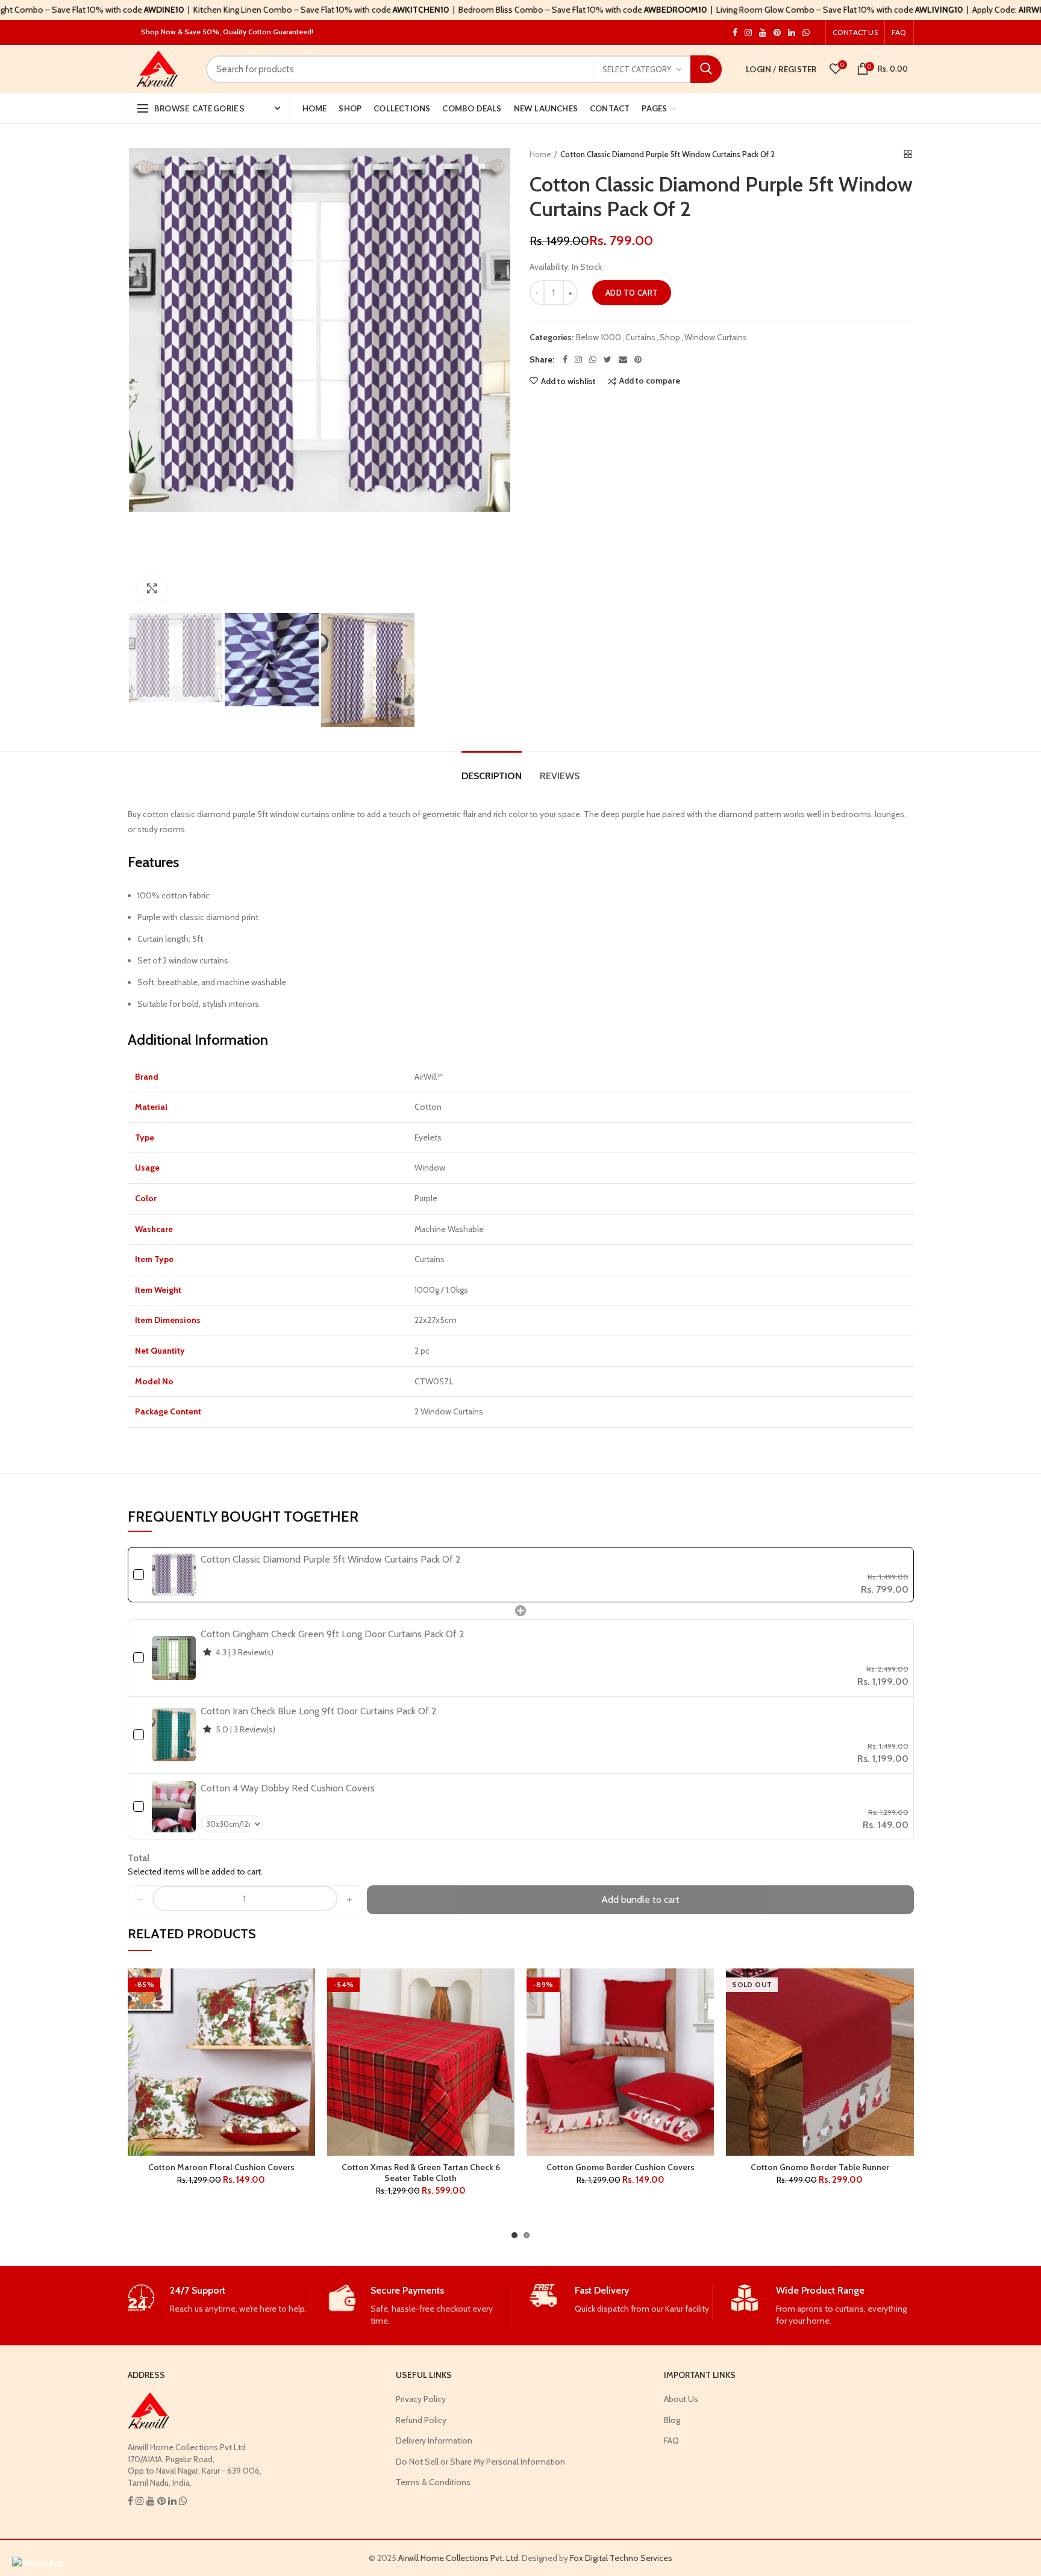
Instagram (735, 33)
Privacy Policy (421, 2399)
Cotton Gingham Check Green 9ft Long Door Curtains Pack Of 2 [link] (333, 1634)
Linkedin (792, 33)
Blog (672, 2420)
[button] (140, 1900)
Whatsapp (806, 33)
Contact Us (855, 32)
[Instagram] (578, 359)
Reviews (560, 776)
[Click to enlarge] (152, 589)
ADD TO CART (632, 293)
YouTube (763, 33)
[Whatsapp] (593, 359)
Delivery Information (434, 2441)
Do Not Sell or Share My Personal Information (480, 2462)
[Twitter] (608, 359)
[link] (174, 1575)
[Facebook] (565, 359)
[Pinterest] (638, 359)
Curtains (640, 338)
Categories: (552, 338)
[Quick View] (306, 2042)
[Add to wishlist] (306, 1988)
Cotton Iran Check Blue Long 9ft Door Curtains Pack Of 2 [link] (319, 1711)
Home (540, 154)
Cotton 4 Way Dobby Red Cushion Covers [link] (288, 1788)
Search (706, 69)
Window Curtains (716, 338)
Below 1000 (599, 338)
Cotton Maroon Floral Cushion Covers (221, 2167)
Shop (670, 338)
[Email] (623, 359)
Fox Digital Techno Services (621, 2558)
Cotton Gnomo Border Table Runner (820, 2167)
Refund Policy (421, 2420)
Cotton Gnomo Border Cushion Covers (621, 2167)
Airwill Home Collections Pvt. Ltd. (459, 2558)
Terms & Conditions (433, 2482)
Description (492, 776)
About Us (681, 2399)
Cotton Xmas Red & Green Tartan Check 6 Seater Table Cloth (421, 2173)
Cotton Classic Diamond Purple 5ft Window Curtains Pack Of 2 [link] (331, 1559)
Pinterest (777, 33)
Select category (637, 69)
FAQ (899, 32)
